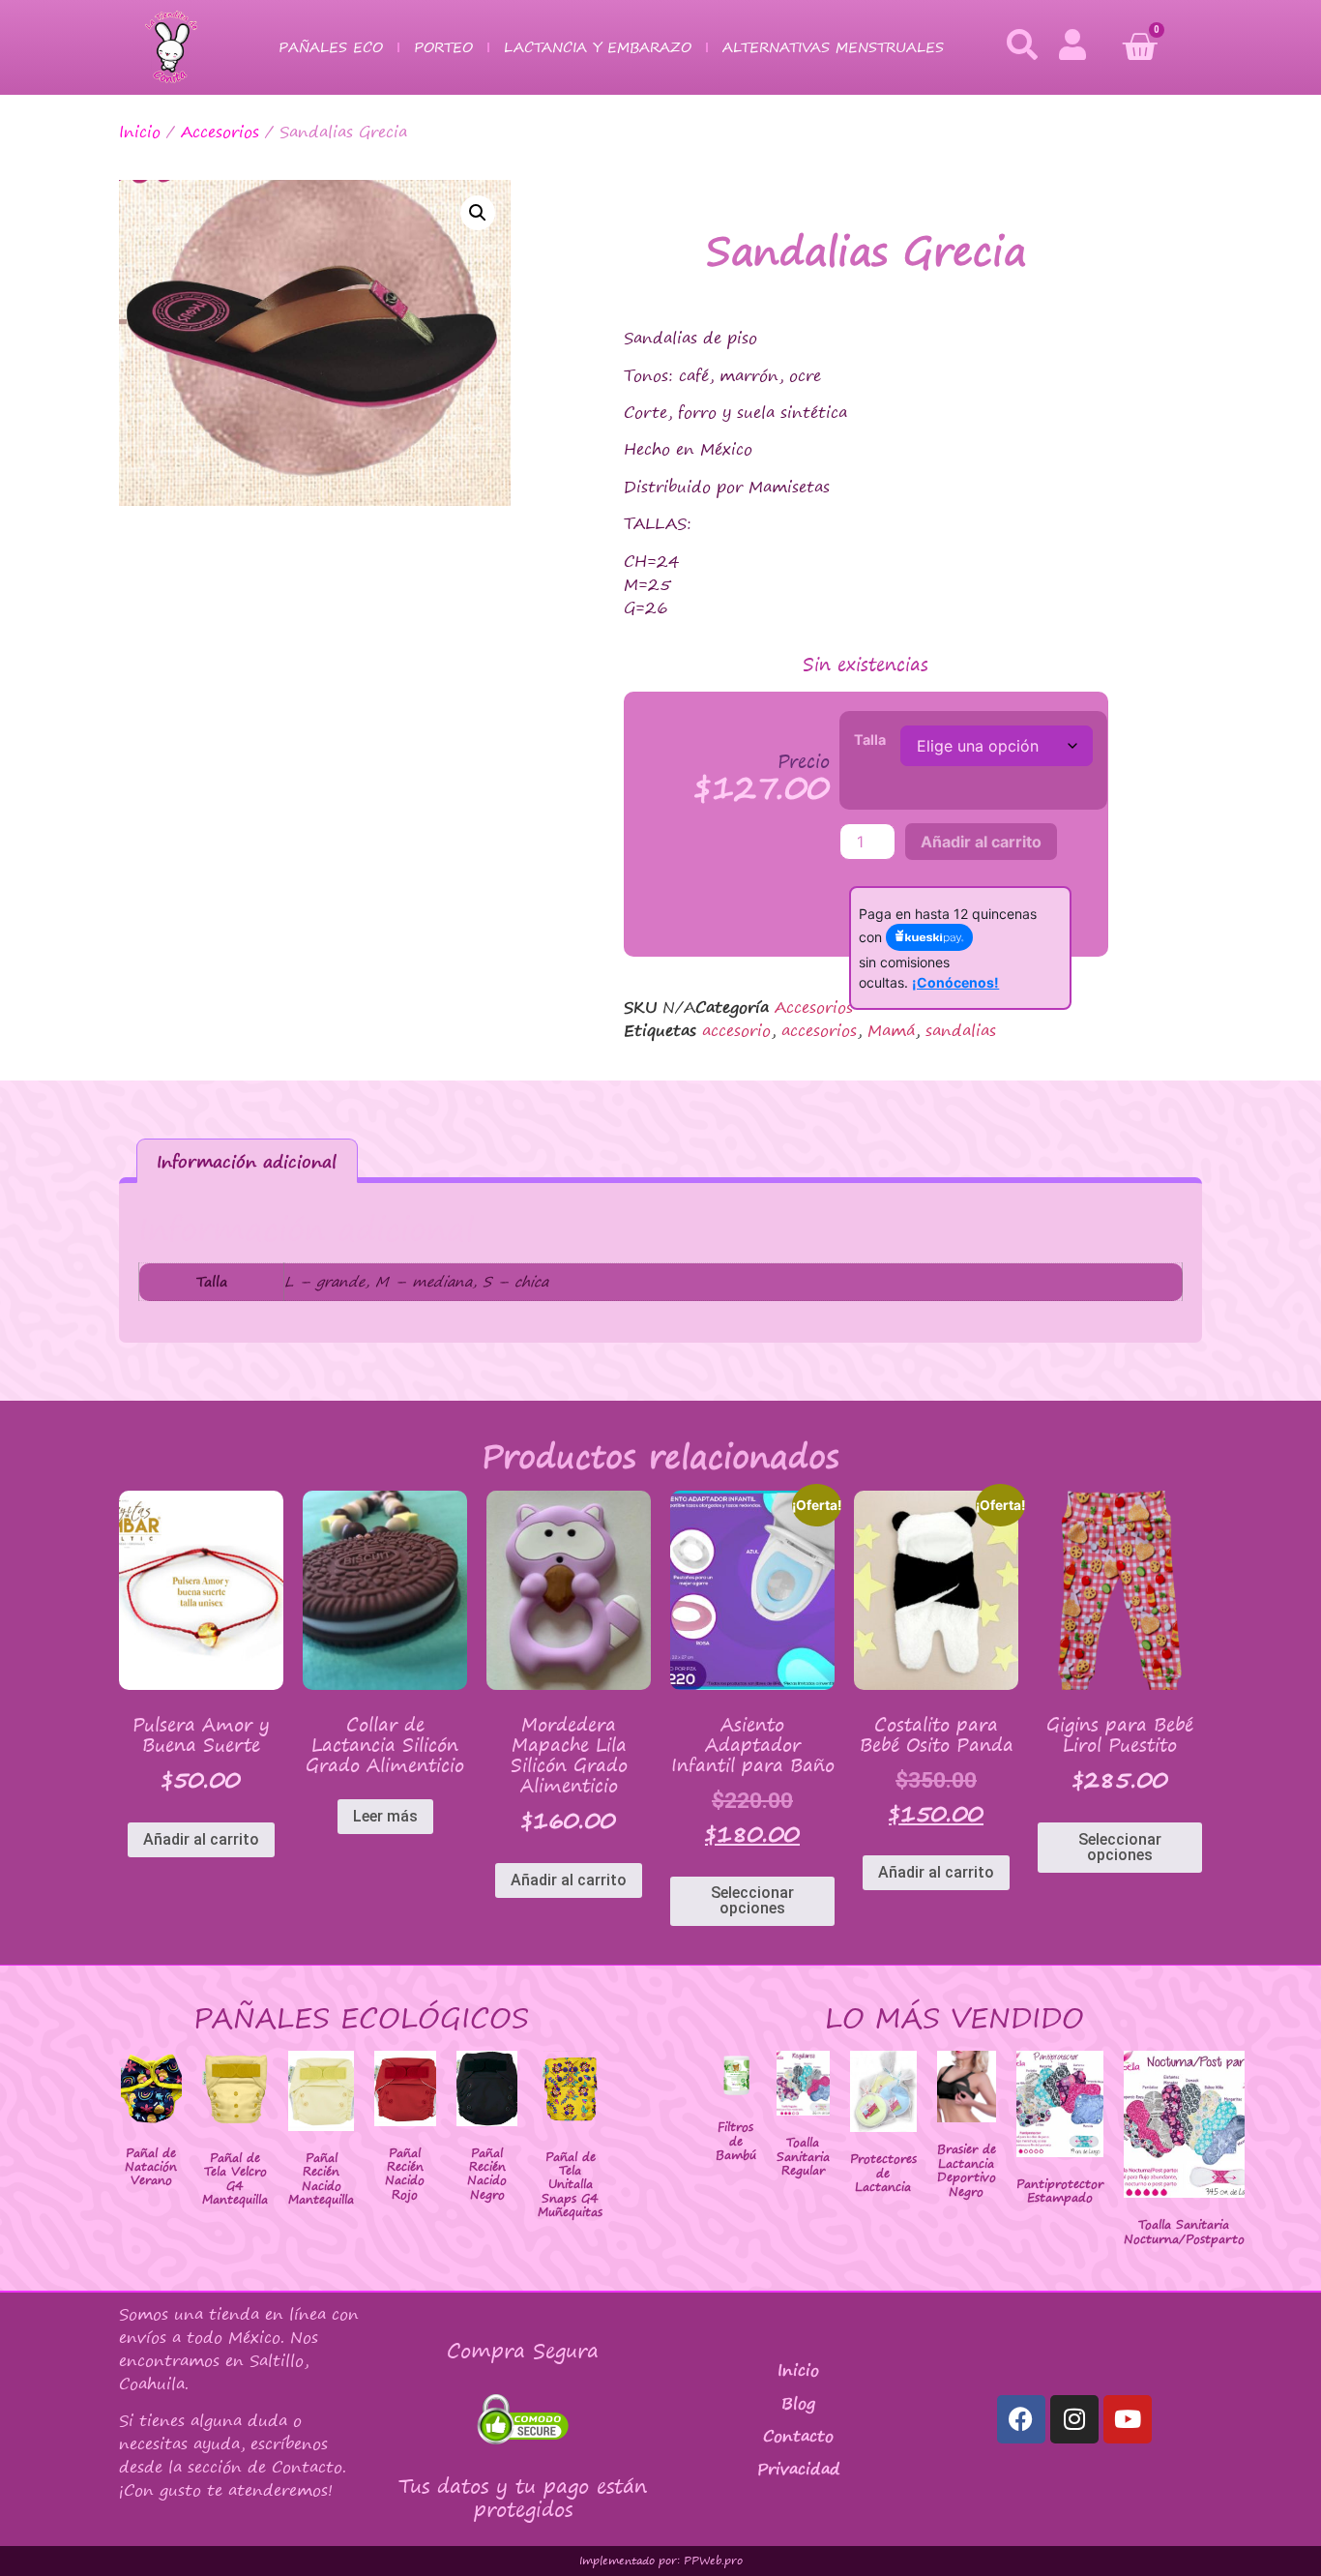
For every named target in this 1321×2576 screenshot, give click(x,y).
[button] (478, 213)
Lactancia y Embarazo (598, 47)
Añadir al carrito (981, 842)
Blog (798, 2403)
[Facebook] (1021, 2419)
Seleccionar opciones (752, 1900)
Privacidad (799, 2469)
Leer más (385, 1816)
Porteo (443, 47)
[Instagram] (1074, 2419)
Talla (870, 740)
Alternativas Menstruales (833, 47)
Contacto (798, 2436)
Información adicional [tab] (247, 1161)
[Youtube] (1128, 2419)
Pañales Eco (331, 47)
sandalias (961, 1030)
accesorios (819, 1030)
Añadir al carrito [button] (201, 1839)
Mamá (891, 1030)
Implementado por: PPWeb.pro (661, 2561)
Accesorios (220, 132)
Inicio (140, 132)
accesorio (736, 1030)
